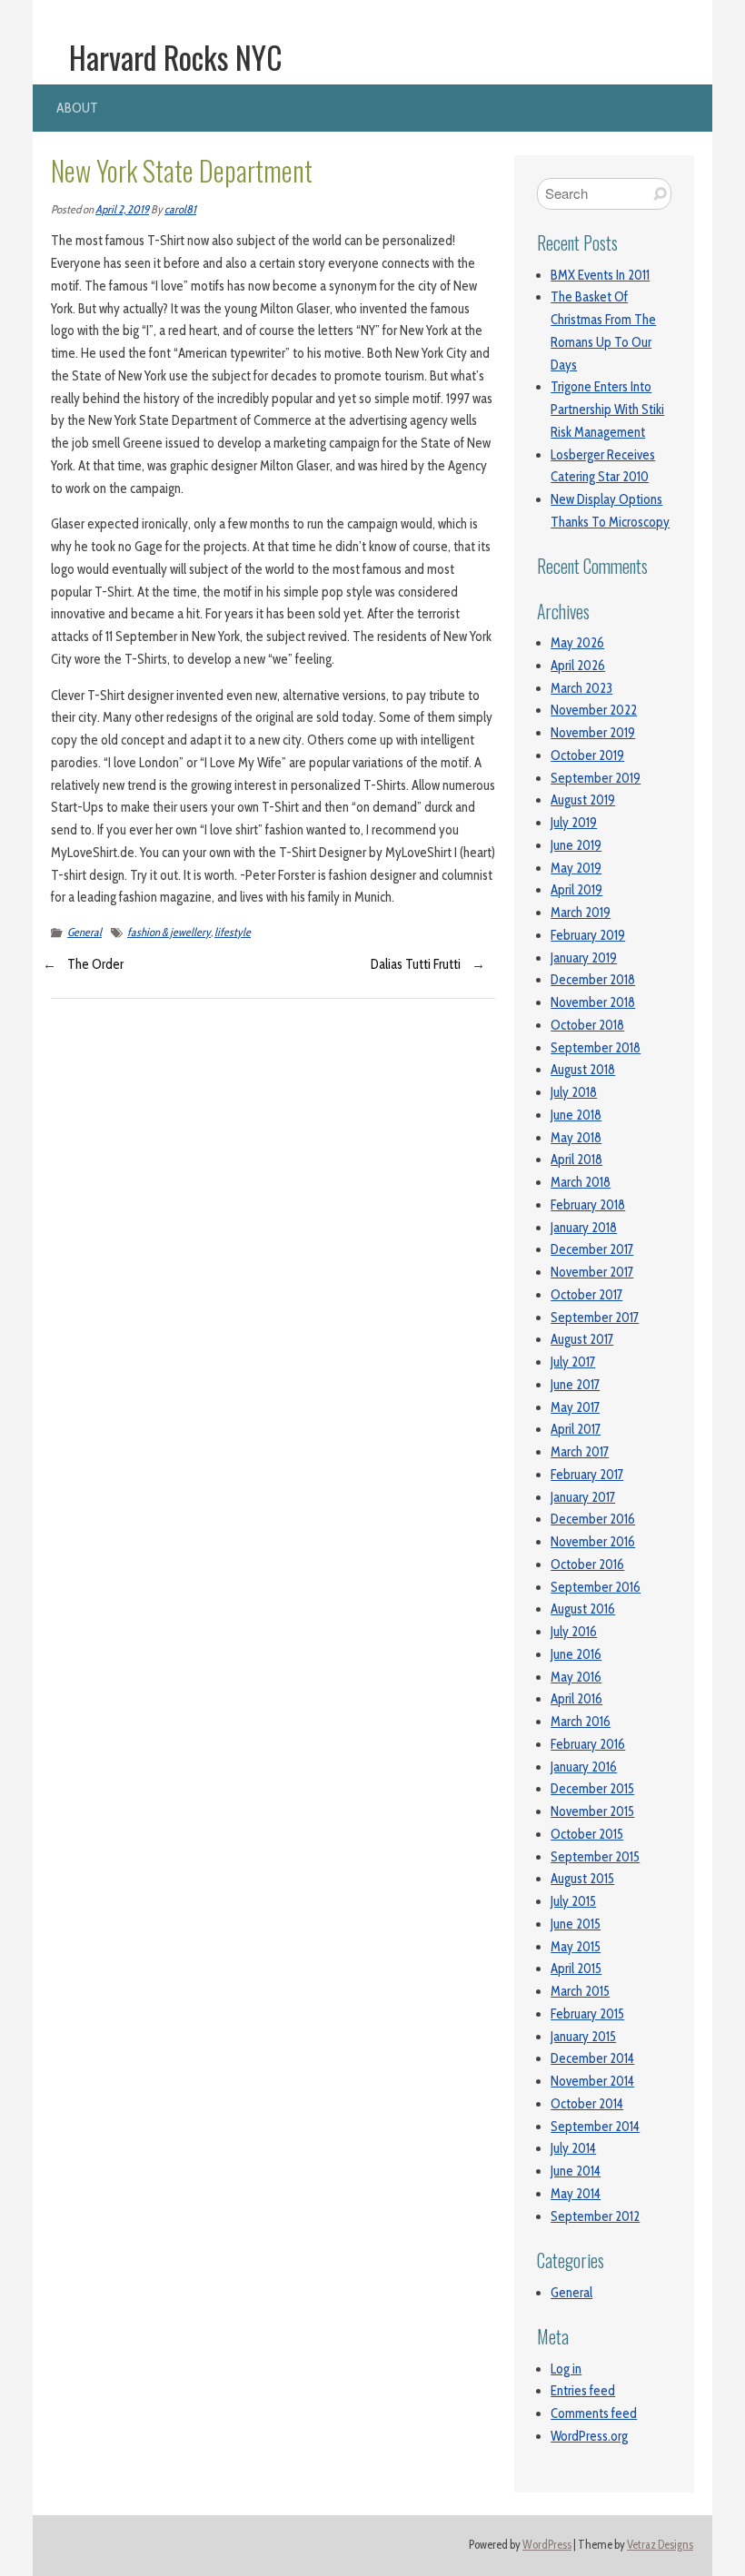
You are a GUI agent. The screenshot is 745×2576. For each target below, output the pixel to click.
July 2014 (573, 2148)
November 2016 (593, 1542)
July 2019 (574, 823)
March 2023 (581, 688)
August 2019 (583, 800)
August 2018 (583, 1070)
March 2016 (581, 1722)
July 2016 (574, 1632)
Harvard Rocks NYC (176, 57)
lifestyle (233, 932)
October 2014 (587, 2104)
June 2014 (576, 2171)
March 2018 (581, 1182)
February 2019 (588, 935)
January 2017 (583, 1497)
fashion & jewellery (169, 932)
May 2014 (576, 2194)
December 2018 (593, 980)
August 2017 (582, 1339)
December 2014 (592, 2058)
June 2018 (576, 1115)
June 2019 (576, 845)
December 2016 (593, 1519)
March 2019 (581, 913)
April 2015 (576, 1969)
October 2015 (587, 1834)
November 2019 (593, 733)
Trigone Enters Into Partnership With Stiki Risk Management (607, 410)
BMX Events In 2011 (600, 275)
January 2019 (584, 958)
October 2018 (587, 1025)
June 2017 (575, 1385)
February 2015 (587, 2014)
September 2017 (595, 1318)
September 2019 (596, 778)
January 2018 (584, 1228)
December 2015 (592, 1789)
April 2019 (576, 890)
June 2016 (576, 1654)
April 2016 (576, 1699)
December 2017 (592, 1249)
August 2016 (583, 1609)
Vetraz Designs (660, 2545)
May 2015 (576, 1947)
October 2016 (587, 1564)
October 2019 (587, 755)
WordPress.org (589, 2436)
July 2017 (573, 1362)
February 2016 (588, 1744)
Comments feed (594, 2413)
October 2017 (586, 1295)
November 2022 (594, 710)
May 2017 (575, 1407)
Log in (566, 2369)
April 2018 (576, 1160)
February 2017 (587, 1475)
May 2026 (577, 643)
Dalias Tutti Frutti (416, 964)
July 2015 (573, 1901)
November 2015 (592, 1811)
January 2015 (583, 2037)
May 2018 (576, 1138)
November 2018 (593, 1002)
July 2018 (574, 1092)
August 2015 (582, 1879)
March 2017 (580, 1452)
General (84, 932)
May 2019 (576, 868)
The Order (95, 964)
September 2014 (595, 2127)
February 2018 (588, 1205)
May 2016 (576, 1677)
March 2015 (580, 1991)
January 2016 (584, 1767)
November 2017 (592, 1272)
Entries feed (583, 2391)
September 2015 (595, 1857)
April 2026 (578, 666)
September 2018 (596, 1048)
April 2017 (576, 1429)
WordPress (547, 2545)
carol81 (180, 209)
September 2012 (595, 2216)
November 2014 (592, 2081)
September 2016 (596, 1587)
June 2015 (576, 1924)
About (77, 108)
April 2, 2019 (122, 209)
